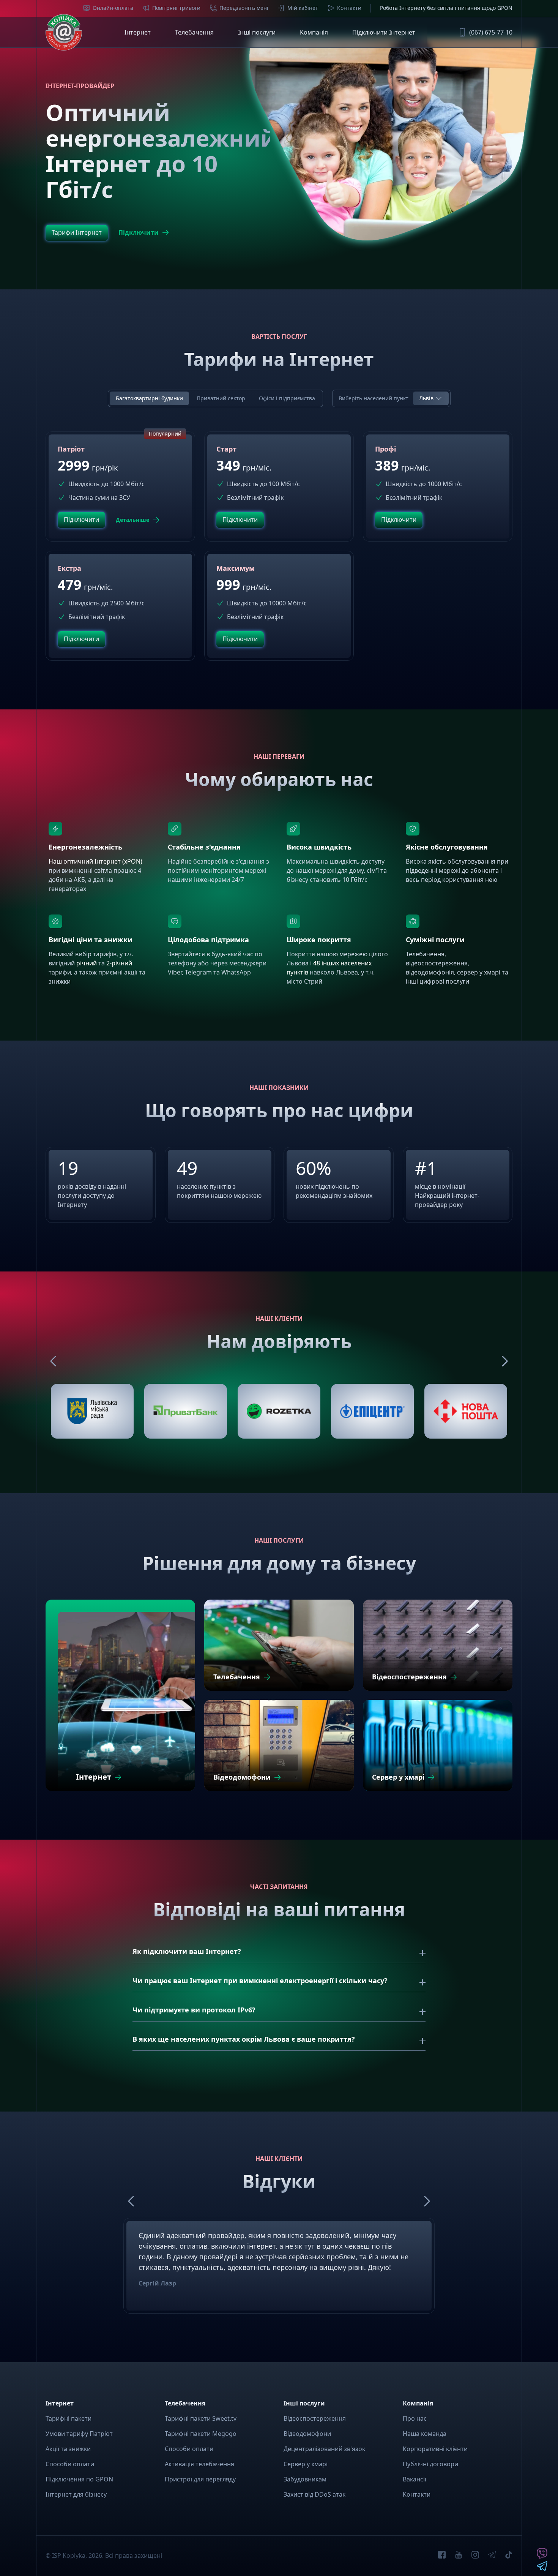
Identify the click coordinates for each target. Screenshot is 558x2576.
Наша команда (425, 2434)
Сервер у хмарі (306, 2464)
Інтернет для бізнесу (76, 2494)
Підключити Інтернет (384, 32)
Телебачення (194, 32)
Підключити (139, 232)
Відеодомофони (307, 2434)
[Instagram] (475, 2556)
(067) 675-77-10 (491, 32)
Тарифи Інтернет (77, 232)
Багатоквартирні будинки (149, 398)
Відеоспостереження (315, 2418)
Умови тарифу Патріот (79, 2434)
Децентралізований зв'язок (324, 2449)
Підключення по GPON (79, 2479)
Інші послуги (257, 32)
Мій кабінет (303, 8)
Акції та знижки (68, 2449)
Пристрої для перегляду (200, 2479)
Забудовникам (305, 2479)
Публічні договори (430, 2464)
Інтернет (138, 32)
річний (87, 963)
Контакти (349, 8)
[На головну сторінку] (64, 32)
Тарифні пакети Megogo (201, 2434)
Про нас (415, 2418)
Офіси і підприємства (287, 398)
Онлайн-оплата (113, 8)
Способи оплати (70, 2464)
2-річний (119, 963)
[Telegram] (492, 2556)
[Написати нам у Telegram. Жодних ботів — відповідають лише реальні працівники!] (542, 2568)
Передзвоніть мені (244, 8)
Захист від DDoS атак (314, 2494)
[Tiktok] (509, 2556)
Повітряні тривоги (176, 8)
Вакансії (415, 2479)
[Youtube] (459, 2556)
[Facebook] (442, 2556)
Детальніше (132, 520)
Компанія (314, 32)
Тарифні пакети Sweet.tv (201, 2418)
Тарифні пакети (69, 2418)
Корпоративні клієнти (435, 2449)
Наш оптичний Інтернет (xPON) (95, 861)
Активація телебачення (199, 2464)
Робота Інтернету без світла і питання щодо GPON (446, 8)
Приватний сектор (221, 398)
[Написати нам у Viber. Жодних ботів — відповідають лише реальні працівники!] (542, 2557)
